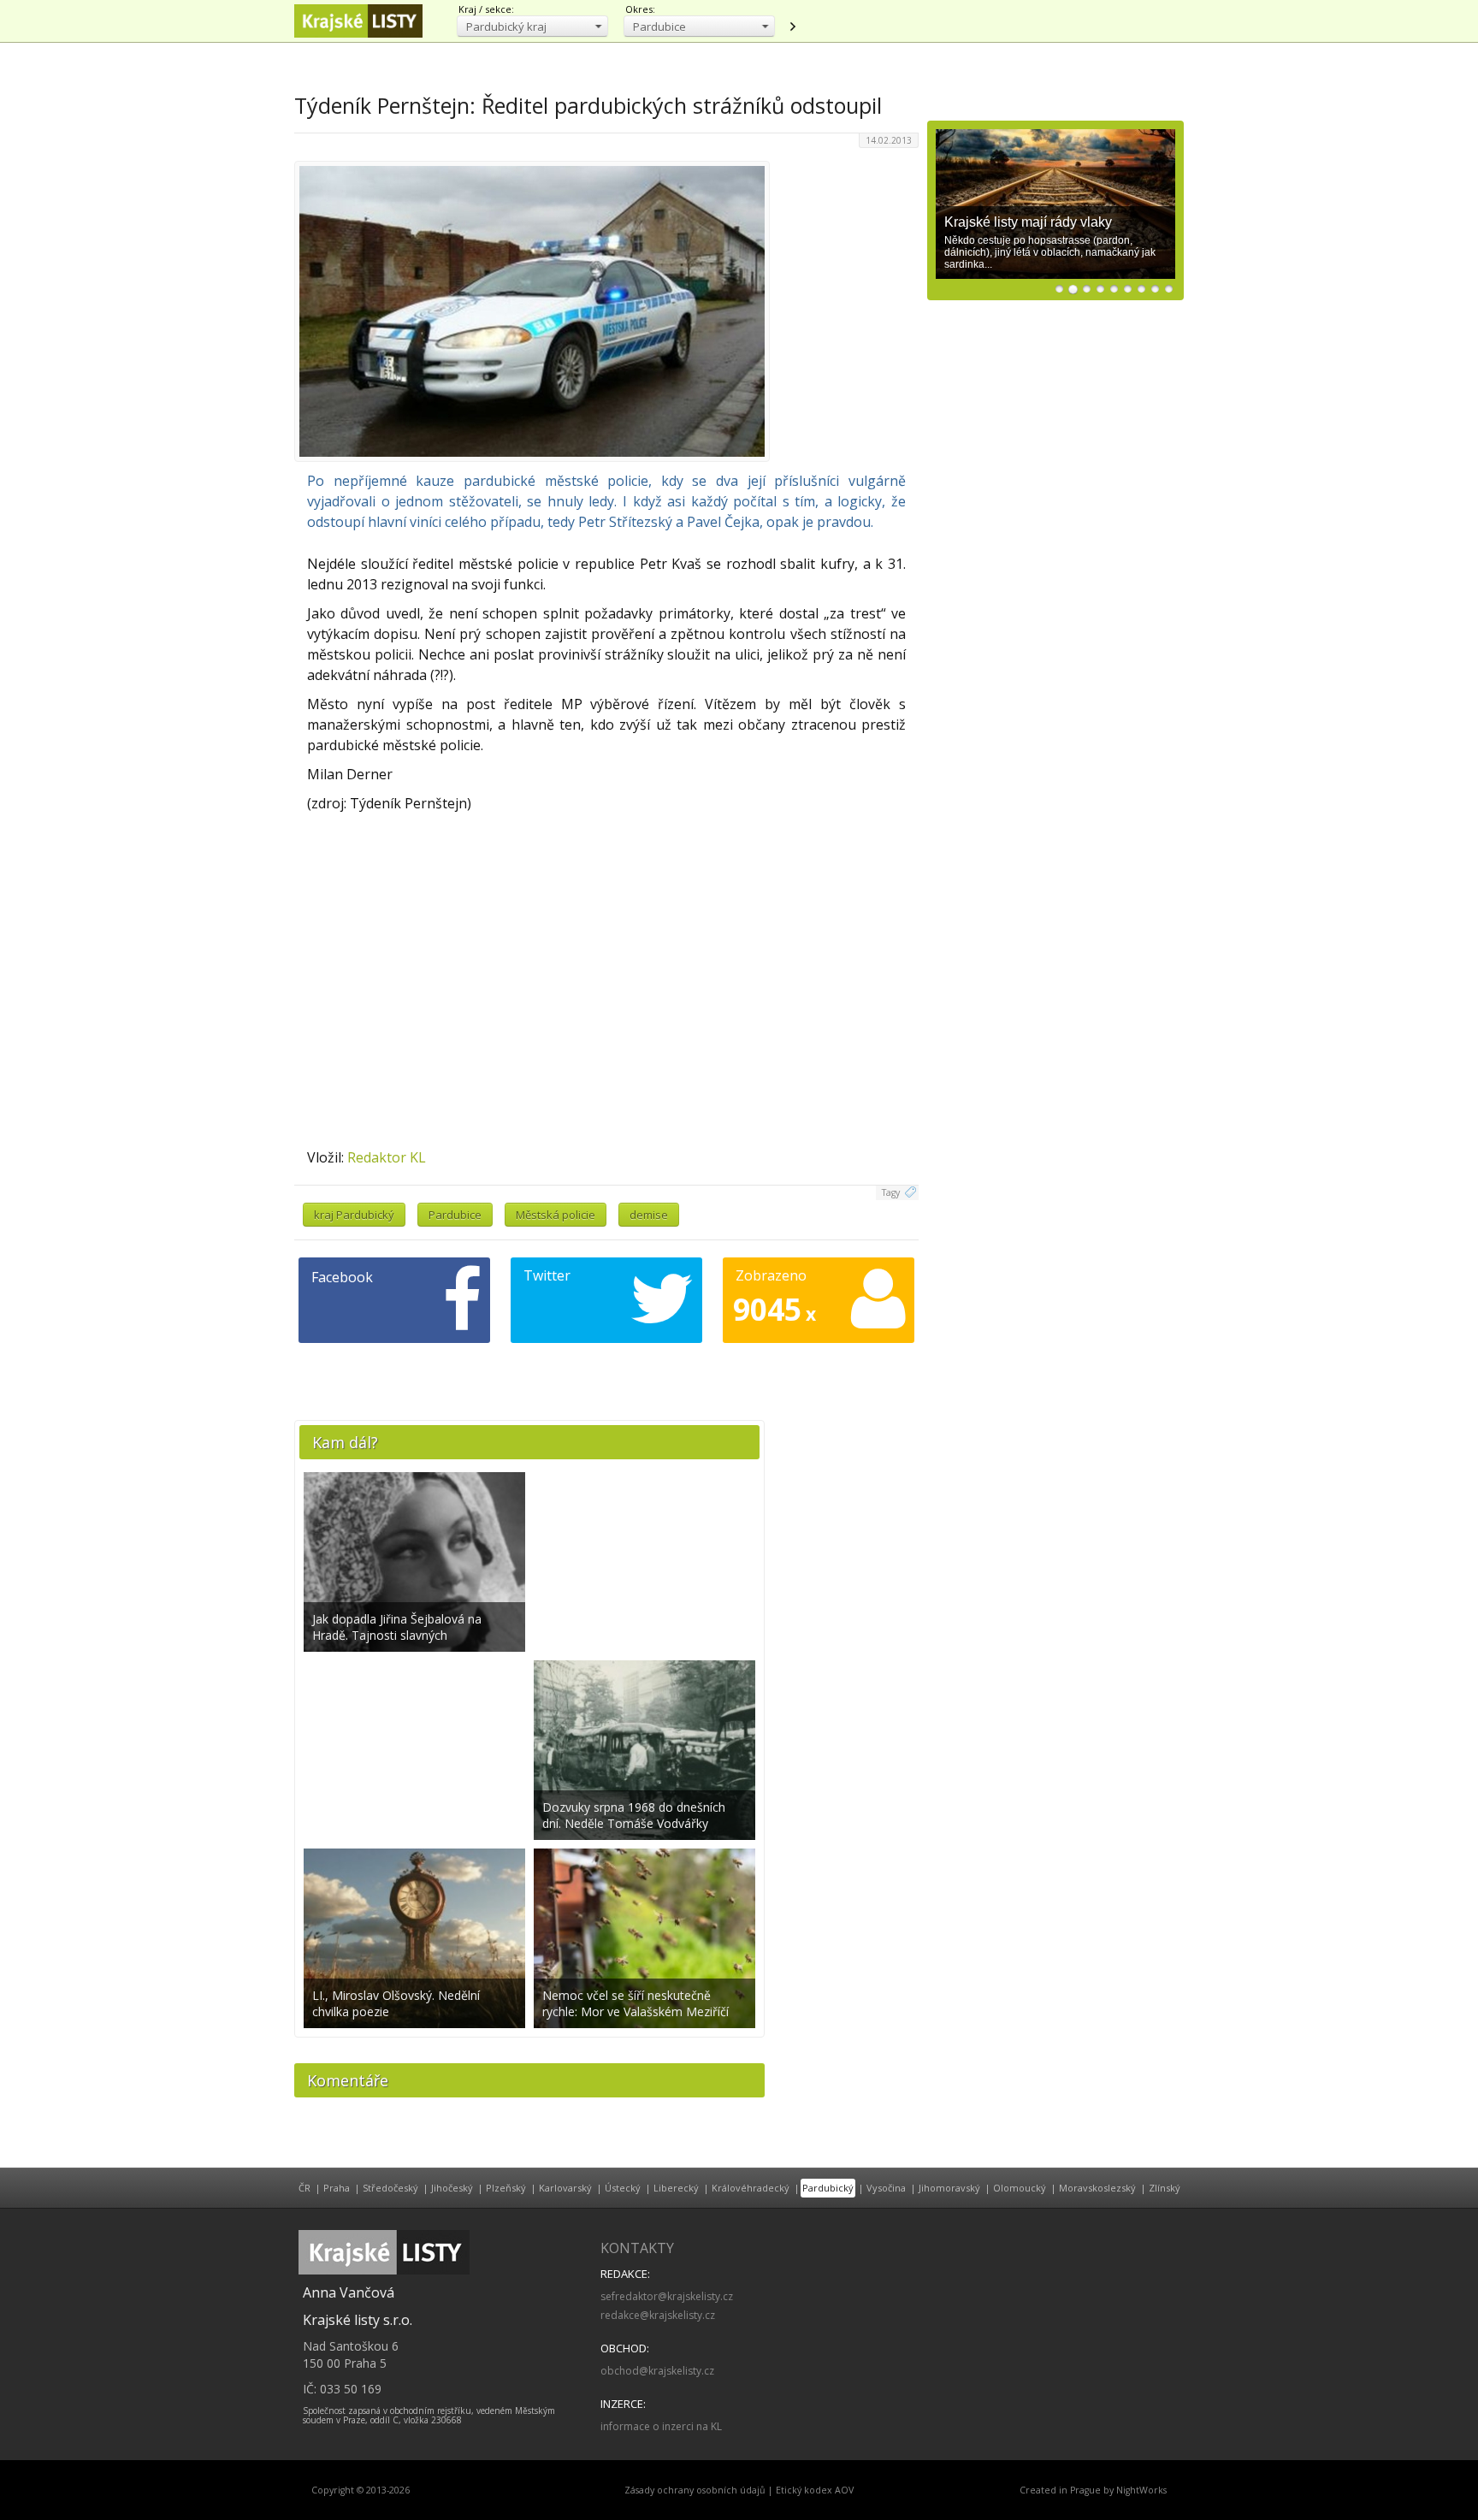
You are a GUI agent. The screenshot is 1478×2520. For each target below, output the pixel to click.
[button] (532, 26)
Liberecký (676, 2188)
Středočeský (390, 2188)
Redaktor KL (387, 1157)
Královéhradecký (751, 2188)
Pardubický (828, 2188)
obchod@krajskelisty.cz (657, 2371)
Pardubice (455, 1215)
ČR (304, 2188)
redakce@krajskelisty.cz (658, 2315)
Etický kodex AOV (815, 2490)
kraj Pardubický (354, 1215)
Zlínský (1165, 2188)
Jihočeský (452, 2188)
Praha (337, 2188)
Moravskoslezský (1097, 2188)
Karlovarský (565, 2188)
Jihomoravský (949, 2188)
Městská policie (556, 1215)
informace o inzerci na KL (661, 2426)
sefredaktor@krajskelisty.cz (667, 2296)
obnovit (792, 27)
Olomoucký (1020, 2188)
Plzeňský (506, 2188)
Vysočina (886, 2188)
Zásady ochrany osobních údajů (695, 2490)
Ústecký (623, 2188)
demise (649, 1215)
